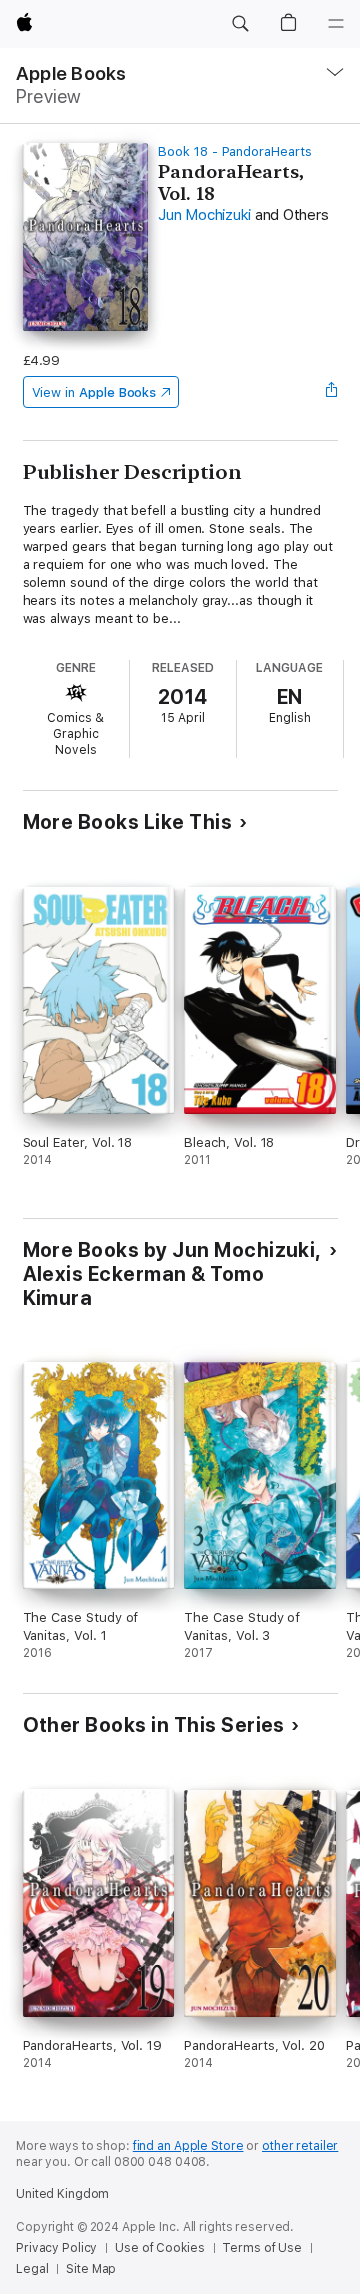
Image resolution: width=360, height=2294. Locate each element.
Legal (32, 2269)
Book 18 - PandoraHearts (235, 151)
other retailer (300, 2146)
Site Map (91, 2269)
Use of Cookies (159, 2248)
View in (94, 392)
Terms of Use (262, 2248)
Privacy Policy (56, 2248)
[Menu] (336, 24)
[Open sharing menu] (331, 392)
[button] (240, 24)
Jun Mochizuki (204, 215)
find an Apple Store (188, 2146)
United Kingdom (62, 2194)
